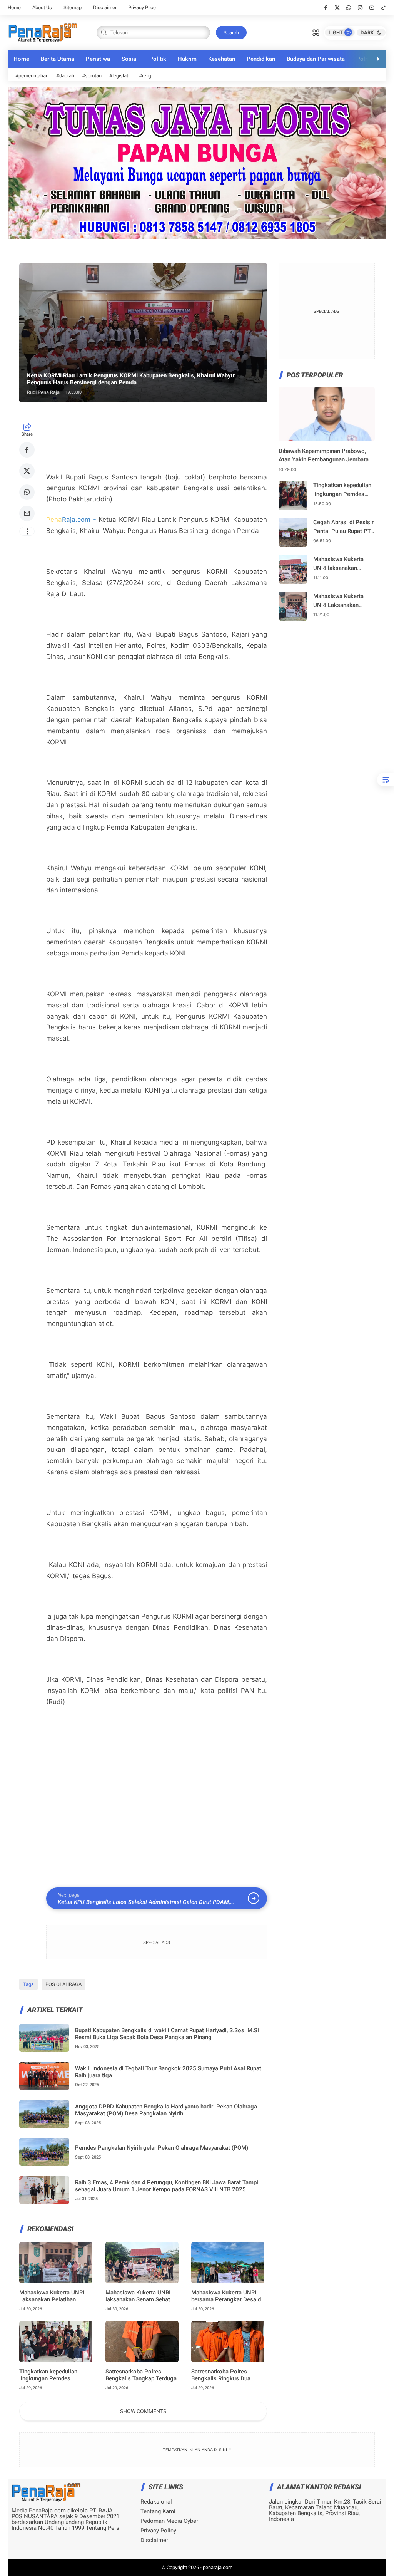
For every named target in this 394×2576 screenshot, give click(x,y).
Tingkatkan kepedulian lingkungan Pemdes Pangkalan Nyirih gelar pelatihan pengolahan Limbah (57, 2375)
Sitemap (73, 8)
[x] (337, 8)
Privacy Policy (158, 2531)
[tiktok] (383, 8)
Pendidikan (261, 59)
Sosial (130, 59)
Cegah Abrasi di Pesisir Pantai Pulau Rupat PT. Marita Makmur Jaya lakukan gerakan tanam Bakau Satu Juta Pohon (343, 527)
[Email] (27, 513)
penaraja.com (218, 2567)
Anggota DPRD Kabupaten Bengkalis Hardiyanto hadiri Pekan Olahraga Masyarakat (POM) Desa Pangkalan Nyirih (166, 2110)
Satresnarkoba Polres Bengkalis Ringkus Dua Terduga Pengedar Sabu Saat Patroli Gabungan (228, 2375)
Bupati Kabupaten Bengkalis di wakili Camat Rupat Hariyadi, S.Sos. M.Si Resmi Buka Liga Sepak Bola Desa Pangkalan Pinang (167, 2034)
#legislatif (120, 76)
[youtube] (372, 8)
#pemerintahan (32, 76)
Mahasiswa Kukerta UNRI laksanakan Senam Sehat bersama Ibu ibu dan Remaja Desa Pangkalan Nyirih (142, 2296)
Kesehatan (222, 59)
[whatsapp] (349, 8)
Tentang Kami (158, 2511)
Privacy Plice (142, 8)
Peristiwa (98, 59)
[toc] (386, 780)
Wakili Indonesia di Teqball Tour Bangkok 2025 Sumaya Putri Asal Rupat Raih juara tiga (168, 2072)
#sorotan (92, 76)
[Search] (316, 32)
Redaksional (156, 2502)
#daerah (65, 76)
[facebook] (326, 8)
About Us (42, 8)
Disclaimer (105, 8)
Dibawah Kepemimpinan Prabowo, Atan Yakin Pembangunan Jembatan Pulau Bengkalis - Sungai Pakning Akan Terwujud (325, 456)
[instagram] (360, 8)
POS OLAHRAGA (63, 1984)
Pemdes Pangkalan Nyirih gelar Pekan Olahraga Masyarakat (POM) (162, 2148)
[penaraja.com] (43, 32)
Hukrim (187, 59)
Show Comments (143, 2411)
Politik (158, 59)
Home (14, 8)
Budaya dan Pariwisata (316, 59)
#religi (146, 76)
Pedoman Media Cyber (169, 2521)
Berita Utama (58, 59)
